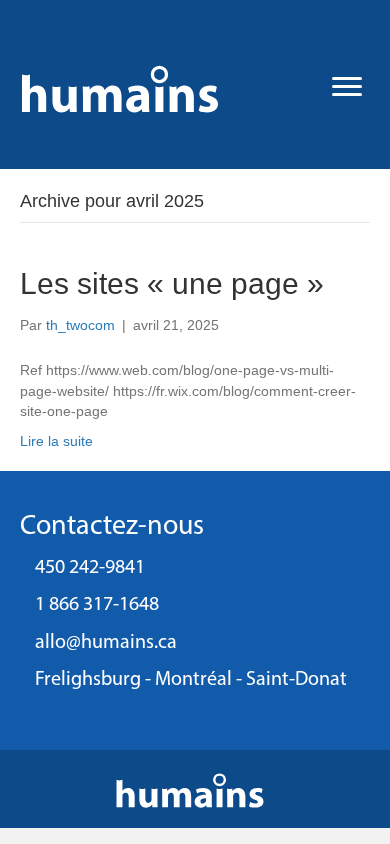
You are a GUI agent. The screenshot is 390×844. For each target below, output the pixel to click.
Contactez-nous (112, 527)
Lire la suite (56, 441)
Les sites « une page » (172, 283)
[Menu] (347, 87)
